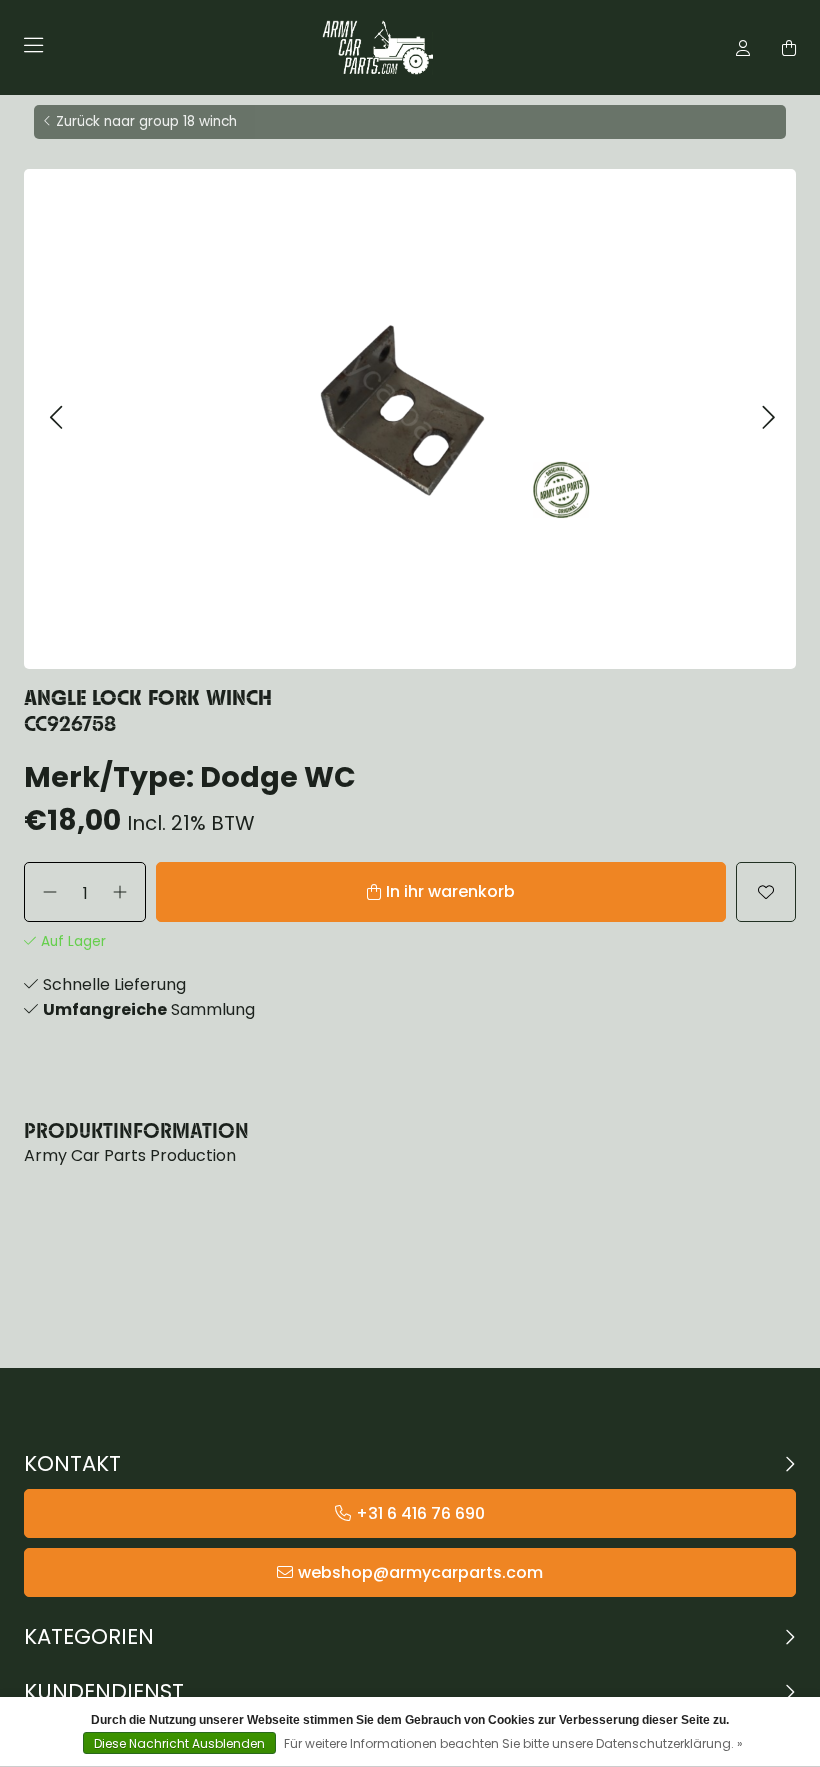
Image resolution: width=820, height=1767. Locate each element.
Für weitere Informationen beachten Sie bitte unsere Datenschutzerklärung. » (513, 1743)
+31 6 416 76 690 (420, 1513)
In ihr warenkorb (450, 891)
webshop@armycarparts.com (420, 1572)
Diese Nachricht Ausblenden (179, 1743)
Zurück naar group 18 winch (146, 121)
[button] (55, 418)
